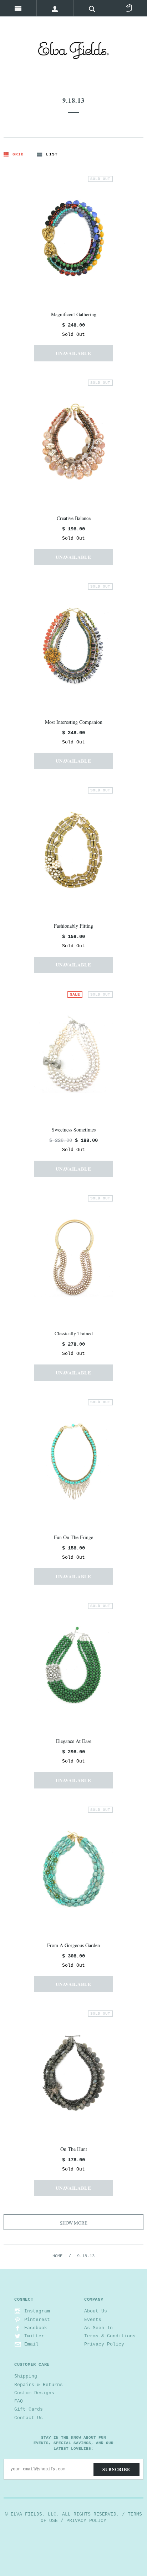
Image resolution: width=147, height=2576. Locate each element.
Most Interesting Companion (74, 722)
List (52, 154)
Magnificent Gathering (74, 314)
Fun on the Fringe (73, 1537)
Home (57, 2256)
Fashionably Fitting (73, 926)
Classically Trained (74, 1333)
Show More (74, 2223)
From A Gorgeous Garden (73, 1945)
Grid (18, 154)
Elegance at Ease (74, 1741)
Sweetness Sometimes (74, 1130)
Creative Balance (74, 518)
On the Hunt (74, 2149)
